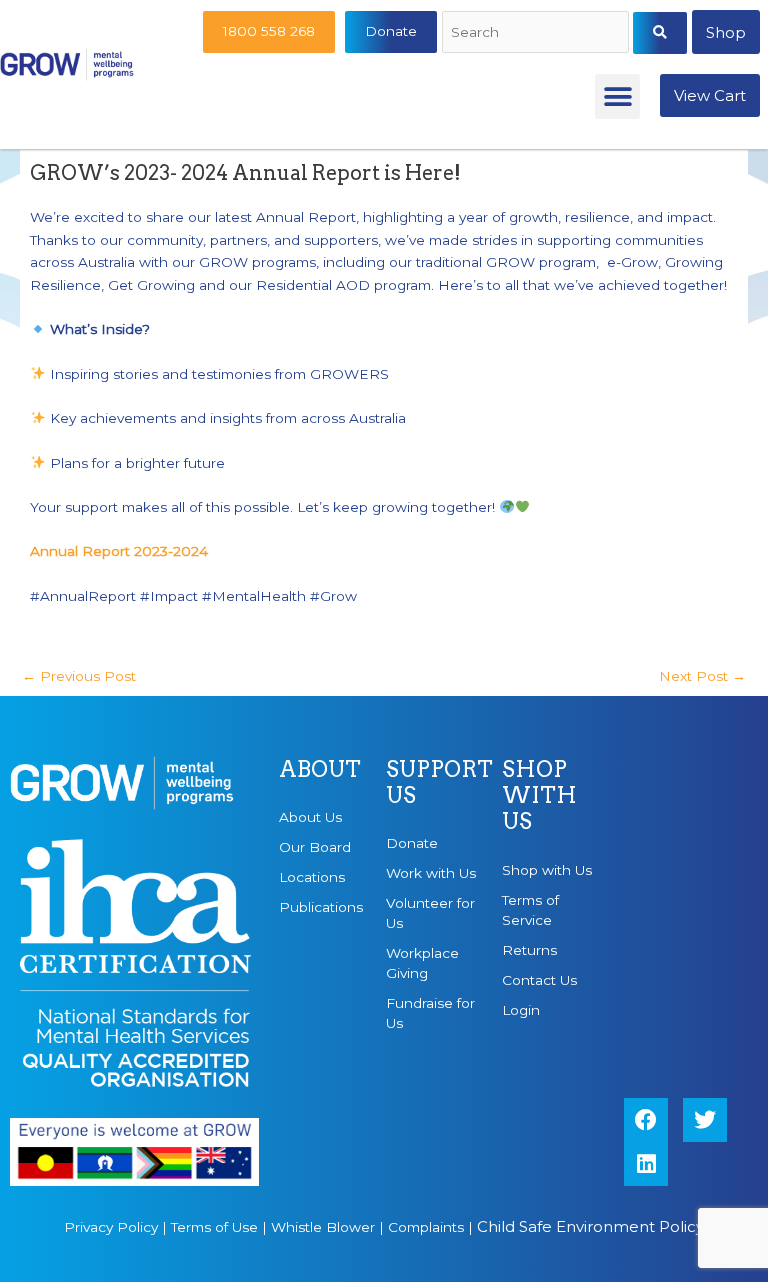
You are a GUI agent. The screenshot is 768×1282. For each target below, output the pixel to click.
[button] (617, 96)
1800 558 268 (269, 31)
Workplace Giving (422, 963)
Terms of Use (214, 1227)
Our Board (315, 847)
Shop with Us (547, 870)
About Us (310, 817)
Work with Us (431, 873)
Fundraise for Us (430, 1013)
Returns (529, 950)
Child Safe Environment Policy (590, 1226)
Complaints (426, 1227)
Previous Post (79, 676)
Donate (391, 31)
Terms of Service (530, 910)
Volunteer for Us (430, 913)
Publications (321, 907)
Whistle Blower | (329, 1227)
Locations (312, 877)
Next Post (702, 676)
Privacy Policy (111, 1227)
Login (521, 1010)
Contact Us (539, 980)
